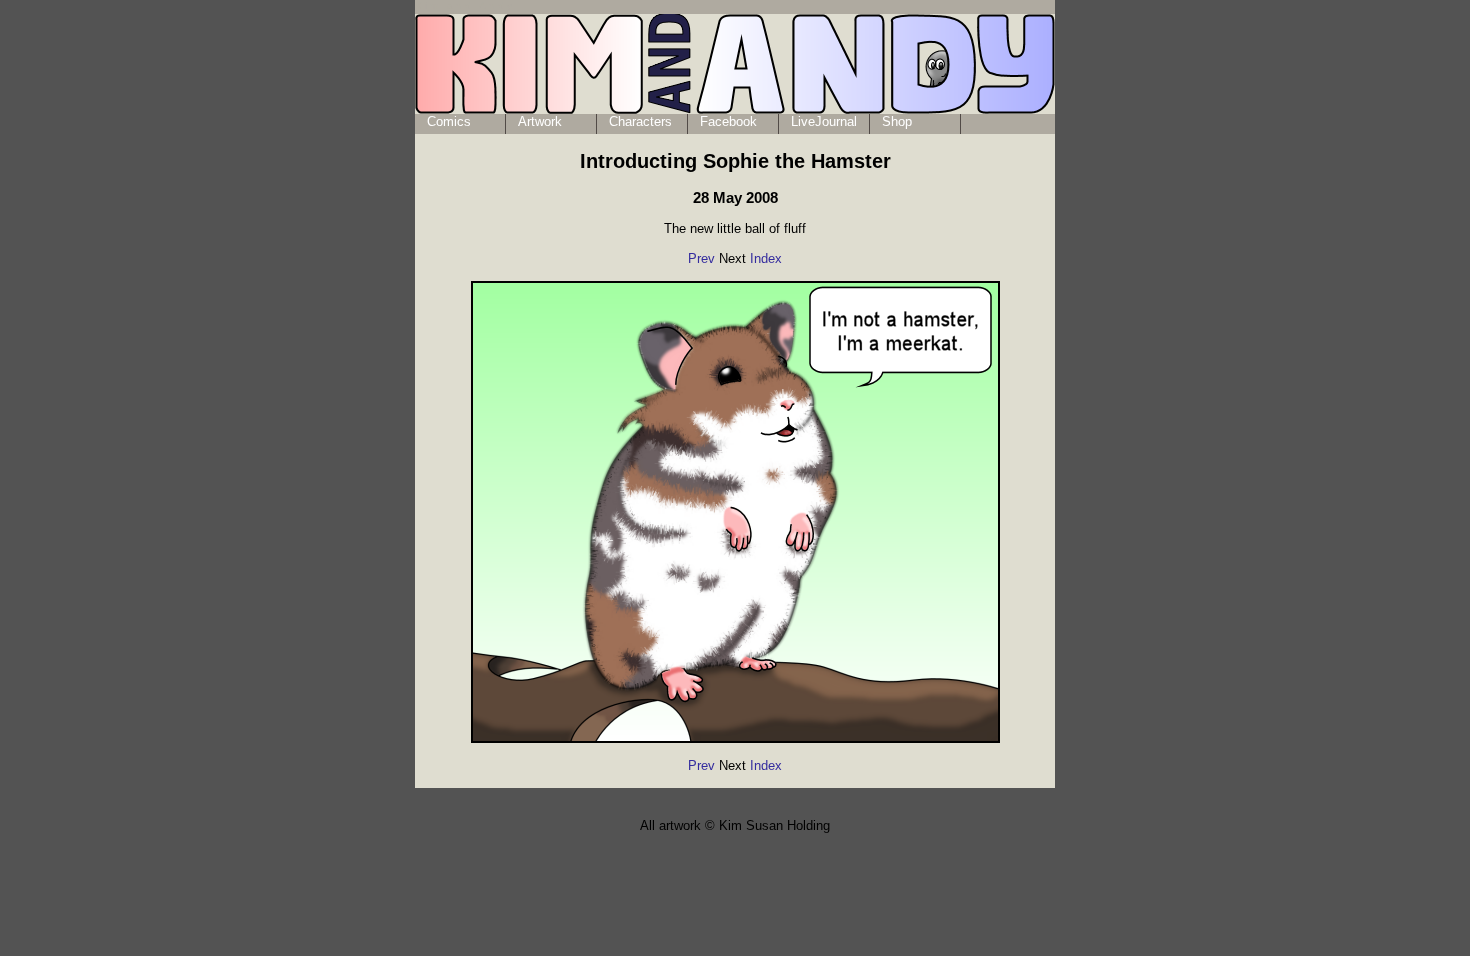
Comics (449, 121)
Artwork (540, 121)
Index (766, 258)
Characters (640, 121)
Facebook (728, 121)
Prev (701, 258)
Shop (897, 121)
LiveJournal (824, 121)
